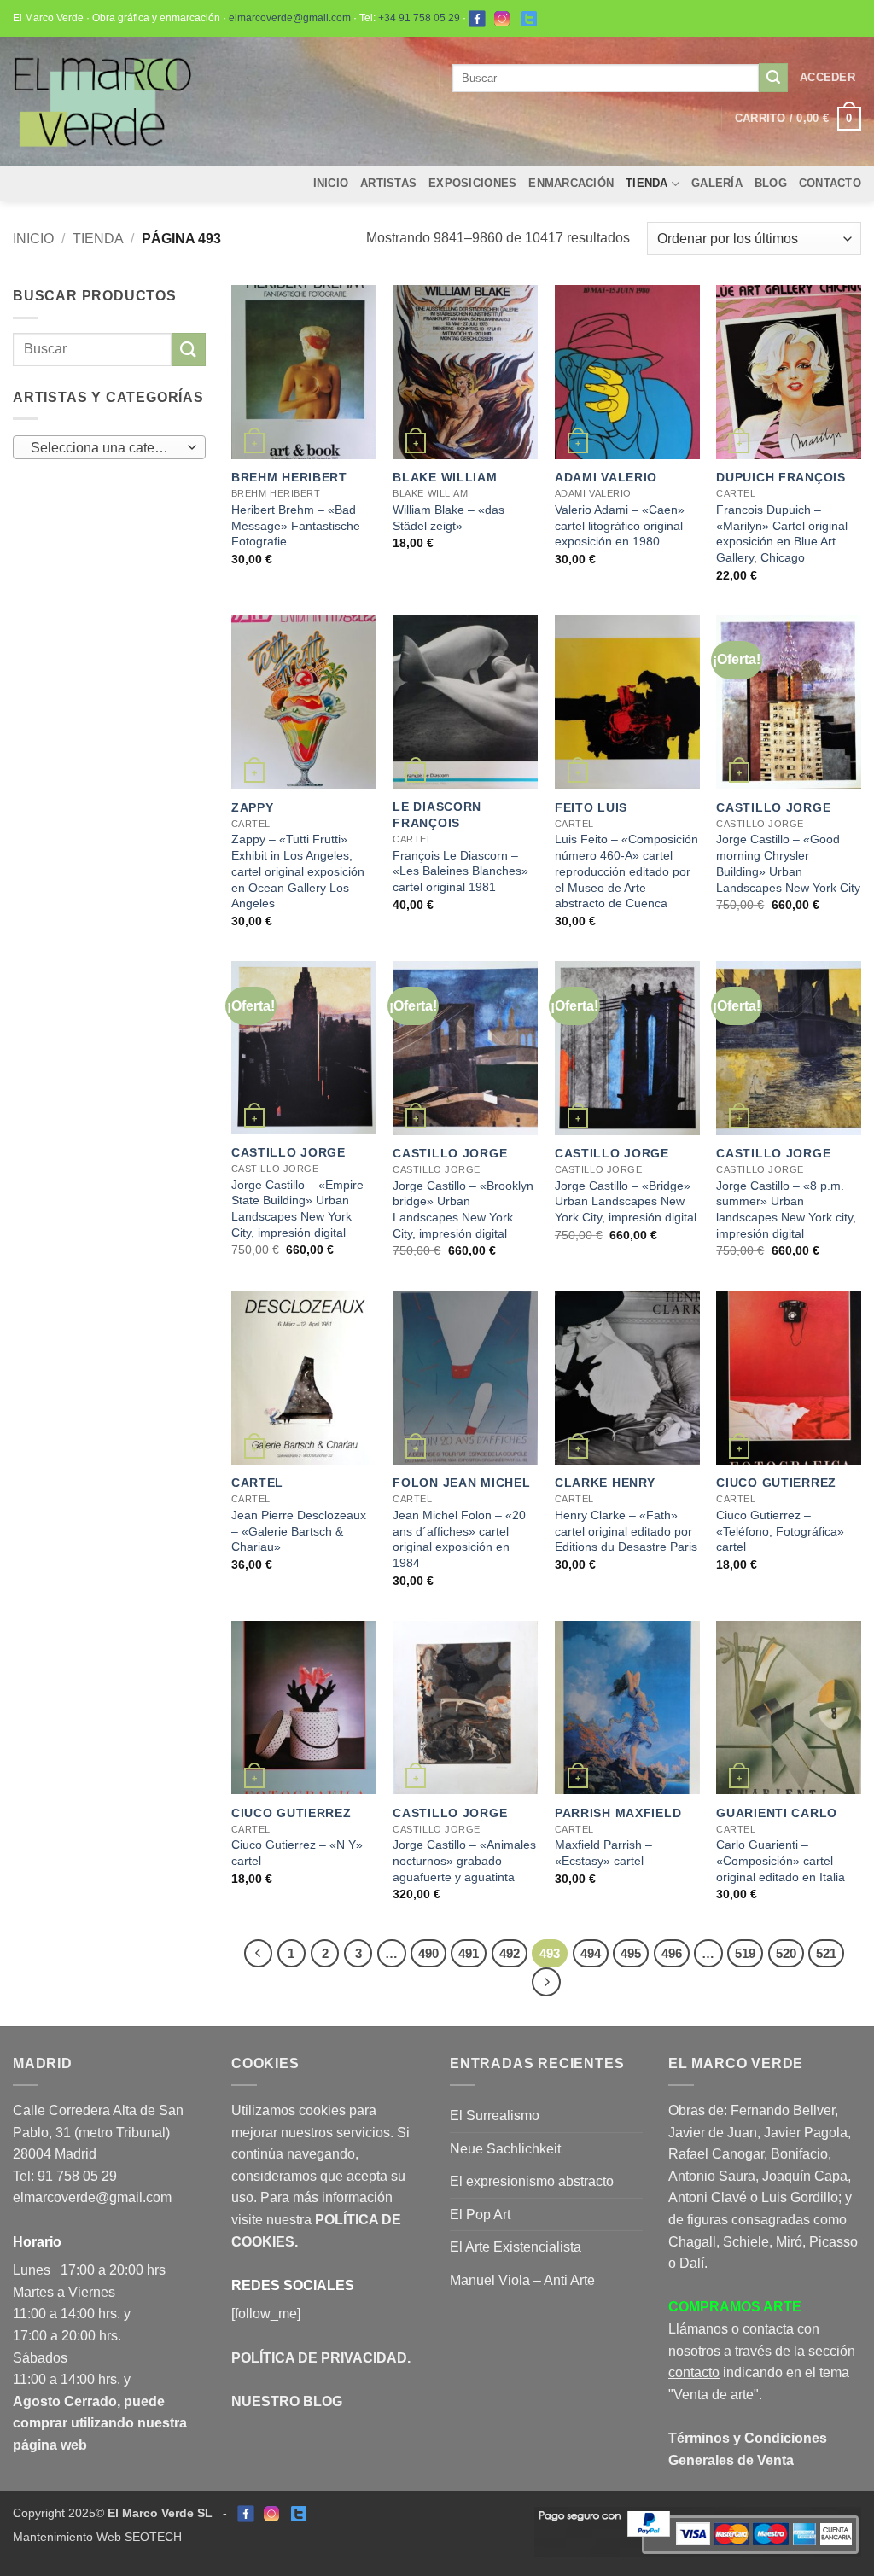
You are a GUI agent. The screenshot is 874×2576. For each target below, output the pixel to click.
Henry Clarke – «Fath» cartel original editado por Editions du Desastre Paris (626, 1531)
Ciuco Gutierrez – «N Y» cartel (297, 1853)
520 (786, 1953)
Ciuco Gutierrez (776, 1483)
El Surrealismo (495, 2116)
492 (510, 1953)
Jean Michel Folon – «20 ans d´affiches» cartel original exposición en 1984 (459, 1539)
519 (745, 1953)
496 (672, 1953)
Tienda (647, 183)
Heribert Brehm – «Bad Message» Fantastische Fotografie (296, 525)
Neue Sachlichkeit (505, 2149)
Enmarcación (571, 183)
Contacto (830, 183)
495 (631, 1953)
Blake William (445, 477)
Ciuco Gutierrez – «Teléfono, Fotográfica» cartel (780, 1531)
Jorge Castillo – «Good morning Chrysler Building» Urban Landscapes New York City (788, 863)
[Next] (546, 1982)
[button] (827, 78)
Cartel (257, 1483)
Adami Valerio (606, 477)
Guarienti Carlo (777, 1813)
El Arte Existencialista (516, 2247)
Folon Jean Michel (461, 1483)
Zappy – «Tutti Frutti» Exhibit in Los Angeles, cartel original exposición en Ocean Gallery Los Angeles (298, 871)
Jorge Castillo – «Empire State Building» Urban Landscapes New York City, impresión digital (297, 1209)
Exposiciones (472, 183)
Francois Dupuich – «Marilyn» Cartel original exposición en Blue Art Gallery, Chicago (782, 533)
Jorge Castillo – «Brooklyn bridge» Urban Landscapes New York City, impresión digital (463, 1209)
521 (826, 1953)
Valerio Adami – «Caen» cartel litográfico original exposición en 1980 (620, 525)
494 (591, 1953)
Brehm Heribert (289, 477)
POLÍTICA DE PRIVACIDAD (319, 2358)
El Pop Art (480, 2215)
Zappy (253, 807)
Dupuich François (781, 477)
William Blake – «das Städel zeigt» (449, 518)
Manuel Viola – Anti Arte (522, 2280)
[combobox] (109, 447)
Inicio (331, 183)
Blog (771, 183)
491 (469, 1953)
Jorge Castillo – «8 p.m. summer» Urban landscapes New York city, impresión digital (786, 1209)
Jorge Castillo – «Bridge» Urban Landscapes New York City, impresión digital (626, 1201)
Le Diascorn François (437, 815)
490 (428, 1953)
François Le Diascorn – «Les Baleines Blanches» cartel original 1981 (460, 871)
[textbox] (105, 448)
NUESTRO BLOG (287, 2401)
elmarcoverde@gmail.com (290, 18)
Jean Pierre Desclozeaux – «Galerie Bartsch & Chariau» (299, 1531)
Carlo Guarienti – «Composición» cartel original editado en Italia (781, 1860)
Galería (717, 183)
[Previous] (259, 1954)
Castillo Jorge (773, 807)
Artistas (388, 183)
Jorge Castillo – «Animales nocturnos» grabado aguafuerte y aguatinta (464, 1860)
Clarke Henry (605, 1483)
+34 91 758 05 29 (419, 18)
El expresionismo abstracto (532, 2181)
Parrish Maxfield (618, 1813)
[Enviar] (773, 78)
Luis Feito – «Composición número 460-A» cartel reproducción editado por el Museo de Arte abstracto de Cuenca (626, 871)
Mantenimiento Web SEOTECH (97, 2537)
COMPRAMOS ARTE (735, 2307)
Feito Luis (591, 807)
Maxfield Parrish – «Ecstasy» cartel (603, 1853)
